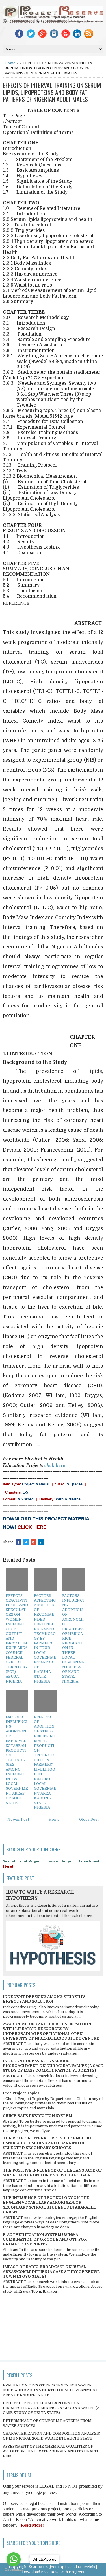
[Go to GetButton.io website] (14, 2570)
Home (10, 63)
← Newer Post (16, 1819)
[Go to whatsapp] (14, 2559)
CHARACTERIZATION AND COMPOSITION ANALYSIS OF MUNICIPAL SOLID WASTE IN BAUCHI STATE (51, 2436)
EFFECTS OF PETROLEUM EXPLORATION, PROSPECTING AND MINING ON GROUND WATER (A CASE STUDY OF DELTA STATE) (51, 2408)
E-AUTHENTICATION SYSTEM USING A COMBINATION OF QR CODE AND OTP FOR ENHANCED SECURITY (45, 2239)
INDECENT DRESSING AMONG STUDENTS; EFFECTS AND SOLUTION (45, 1999)
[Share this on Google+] (33, 1542)
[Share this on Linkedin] (41, 1542)
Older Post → (91, 1819)
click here (55, 1465)
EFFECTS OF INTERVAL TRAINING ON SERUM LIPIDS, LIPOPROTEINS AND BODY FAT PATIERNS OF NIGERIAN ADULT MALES (52, 92)
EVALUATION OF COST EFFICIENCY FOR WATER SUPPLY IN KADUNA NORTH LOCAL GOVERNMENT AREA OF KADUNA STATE (50, 2390)
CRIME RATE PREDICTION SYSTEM (37, 2116)
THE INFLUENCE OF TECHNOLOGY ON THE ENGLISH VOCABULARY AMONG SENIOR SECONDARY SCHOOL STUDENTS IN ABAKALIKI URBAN (50, 2205)
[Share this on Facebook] (19, 1542)
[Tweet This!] (26, 1542)
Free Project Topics (21, 2093)
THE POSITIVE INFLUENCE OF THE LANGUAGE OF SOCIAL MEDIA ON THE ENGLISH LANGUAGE (52, 2173)
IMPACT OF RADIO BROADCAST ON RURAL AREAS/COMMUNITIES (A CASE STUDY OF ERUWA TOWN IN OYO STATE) (51, 2272)
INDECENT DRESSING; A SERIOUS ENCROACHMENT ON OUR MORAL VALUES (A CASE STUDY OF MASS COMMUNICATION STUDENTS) (53, 2066)
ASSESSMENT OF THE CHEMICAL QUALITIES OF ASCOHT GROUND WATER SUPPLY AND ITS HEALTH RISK (51, 2451)
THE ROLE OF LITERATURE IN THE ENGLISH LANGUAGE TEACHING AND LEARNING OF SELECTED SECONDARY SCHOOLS (47, 2143)
